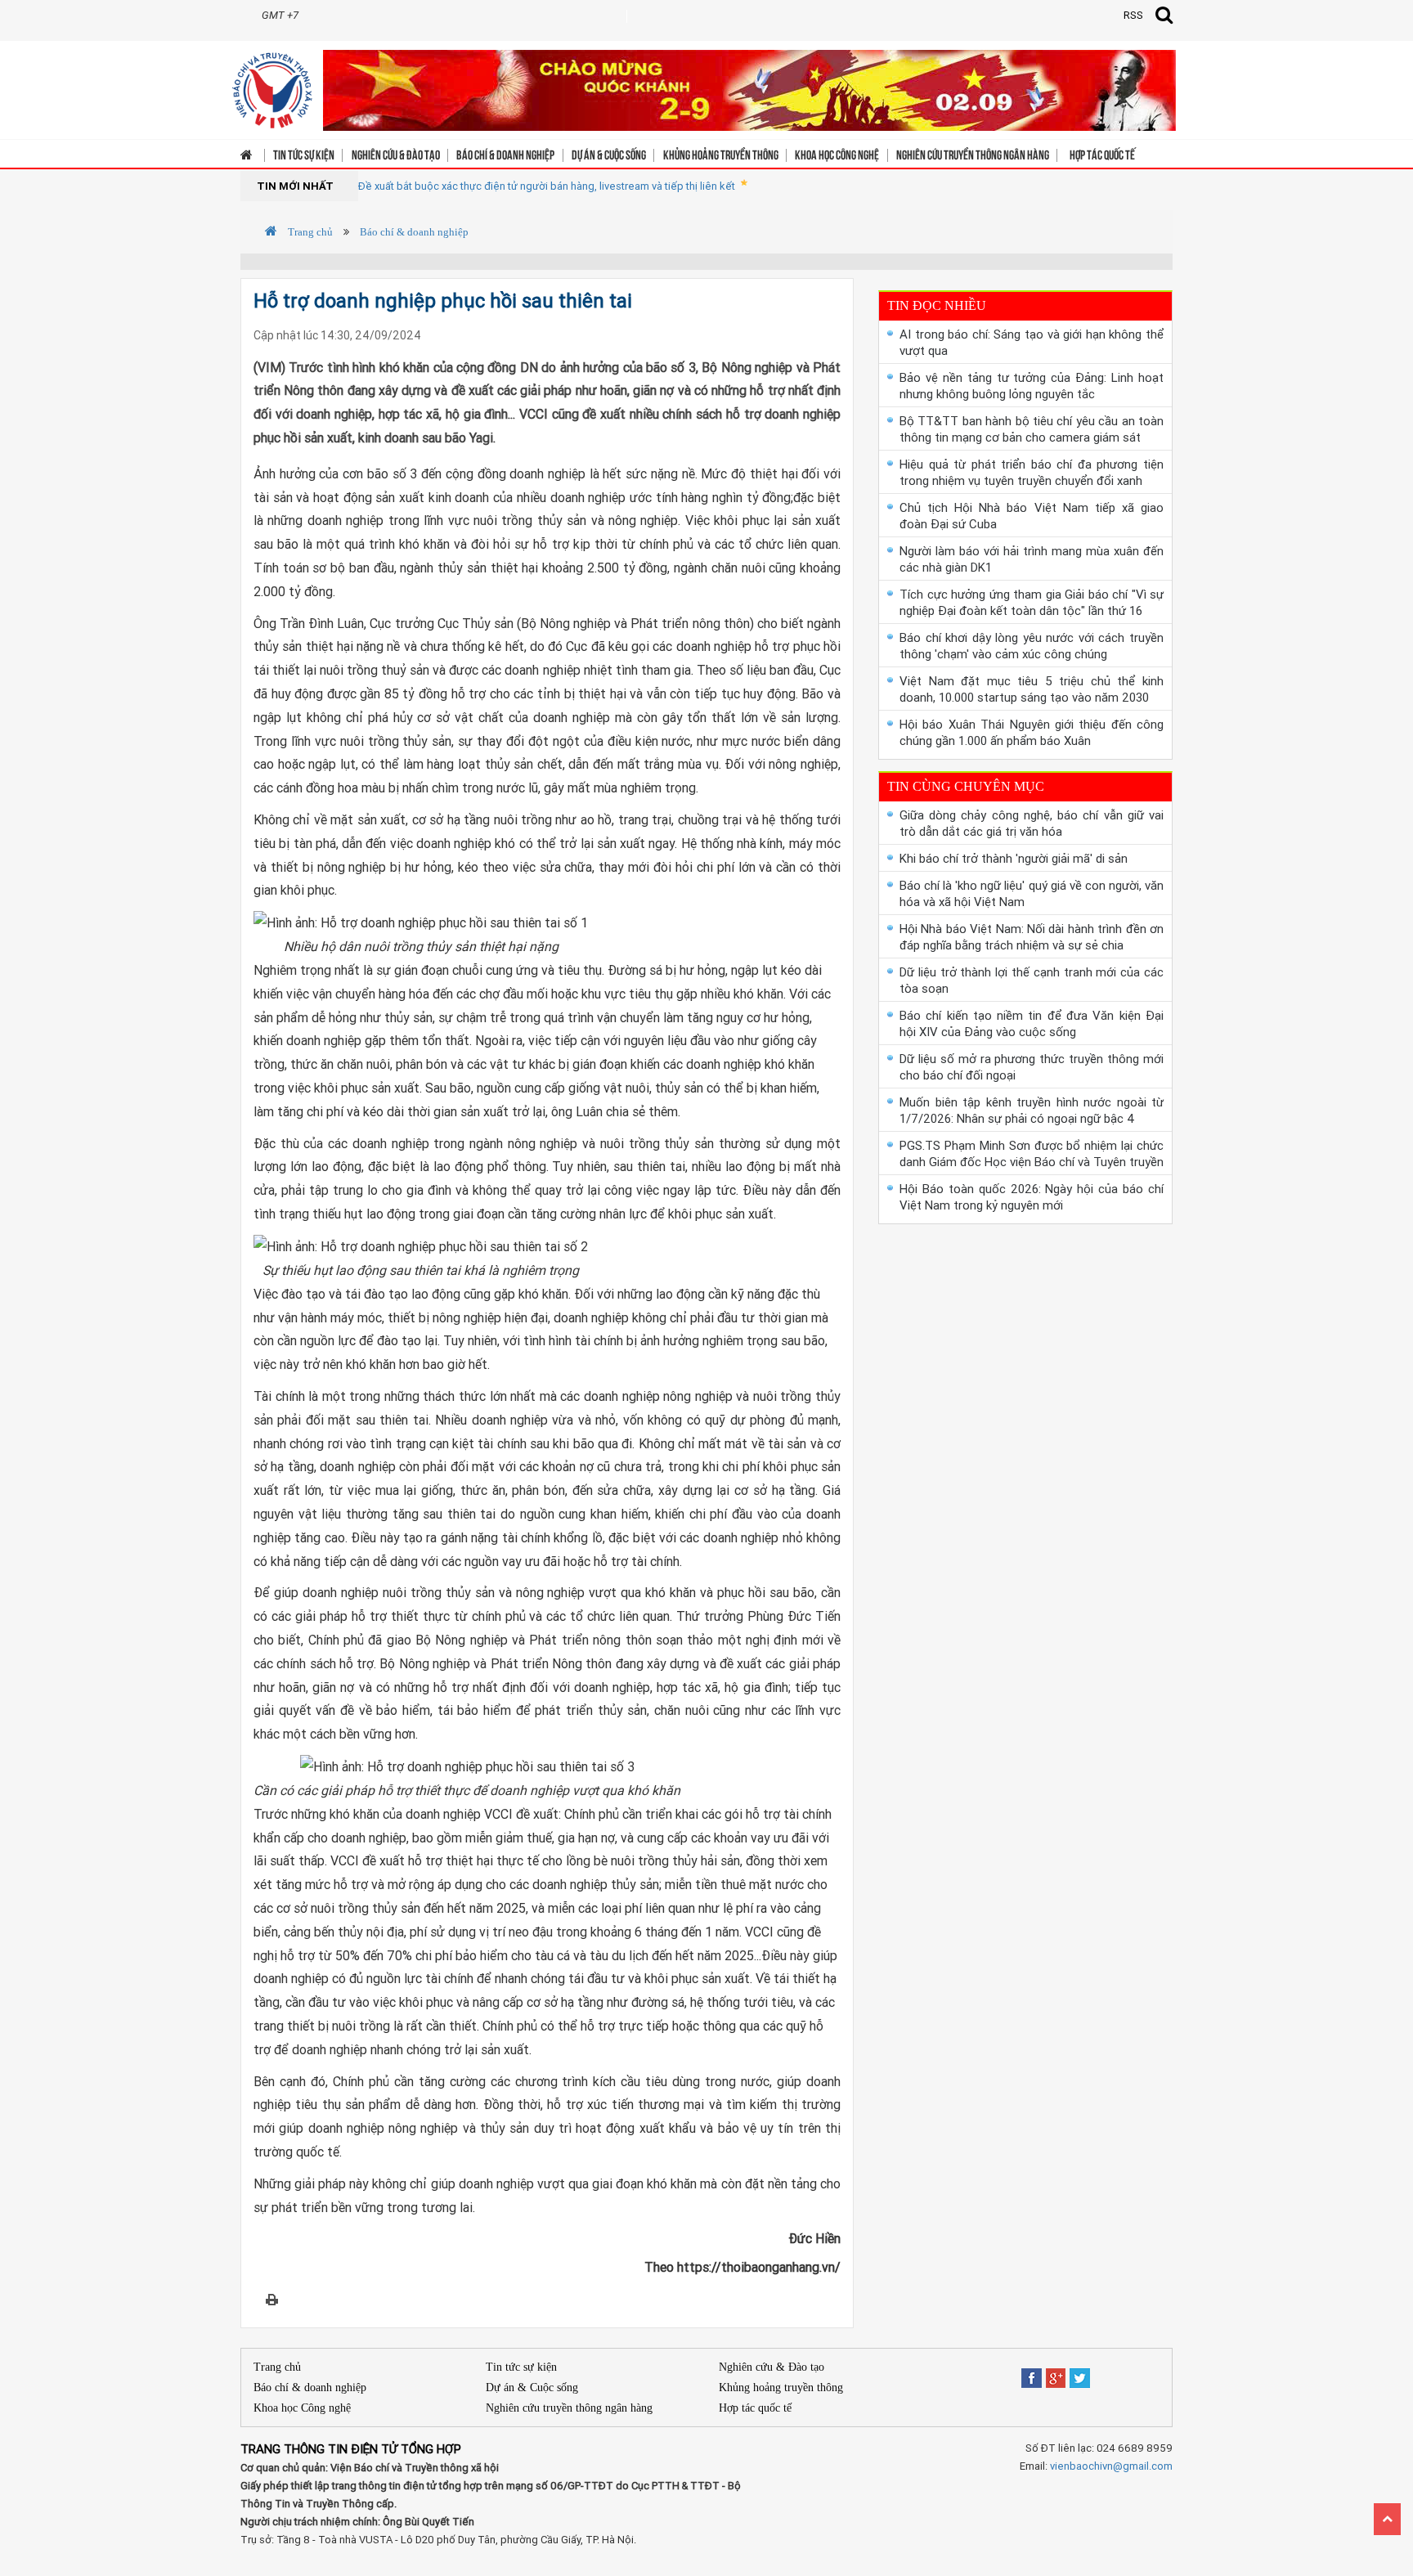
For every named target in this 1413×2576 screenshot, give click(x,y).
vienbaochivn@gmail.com (1111, 2466)
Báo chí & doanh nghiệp (505, 154)
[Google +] (1056, 2373)
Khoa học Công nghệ (837, 154)
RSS (1133, 15)
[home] (272, 85)
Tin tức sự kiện (304, 154)
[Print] (272, 2299)
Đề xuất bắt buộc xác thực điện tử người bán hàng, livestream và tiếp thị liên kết (547, 186)
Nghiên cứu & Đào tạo (396, 154)
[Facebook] (1032, 2373)
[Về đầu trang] (1387, 2519)
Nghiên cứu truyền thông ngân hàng (973, 154)
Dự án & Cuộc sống (609, 154)
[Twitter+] (1080, 2373)
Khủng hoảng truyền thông (721, 154)
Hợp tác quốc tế (1102, 154)
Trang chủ (309, 232)
